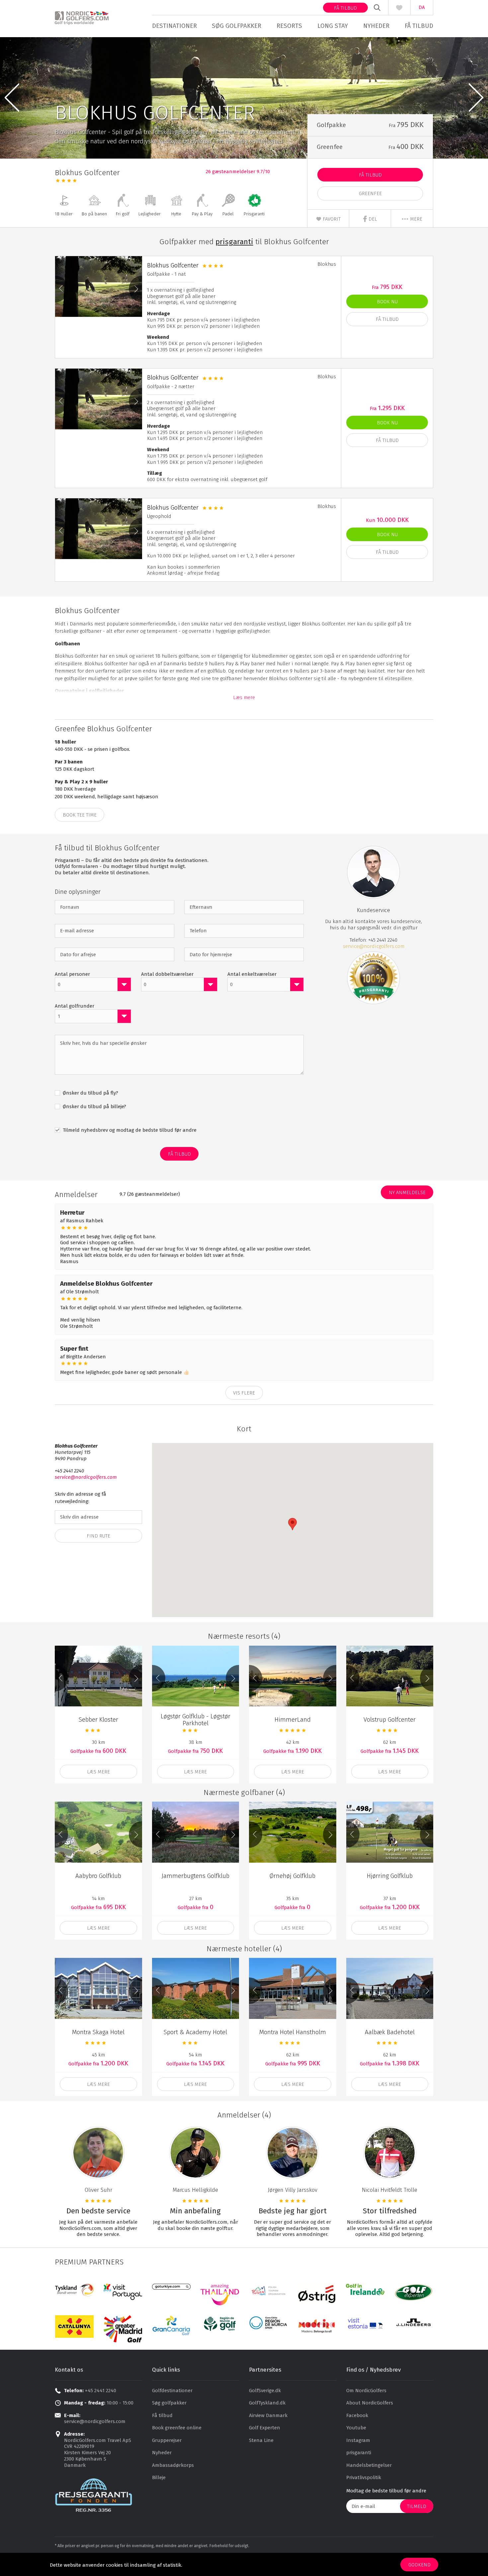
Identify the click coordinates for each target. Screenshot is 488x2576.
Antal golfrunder (75, 1006)
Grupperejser (167, 2440)
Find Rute (98, 1536)
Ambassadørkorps (173, 2465)
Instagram (358, 2440)
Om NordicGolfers (366, 2391)
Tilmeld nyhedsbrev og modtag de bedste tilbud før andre (129, 1130)
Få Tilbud (370, 175)
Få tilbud (345, 8)
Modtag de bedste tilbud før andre (386, 2491)
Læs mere (244, 697)
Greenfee (370, 193)
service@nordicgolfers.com (374, 946)
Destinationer (174, 26)
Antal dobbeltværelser (167, 974)
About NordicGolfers (370, 2403)
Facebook (357, 2415)
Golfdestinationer (172, 2391)
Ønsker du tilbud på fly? (90, 1093)
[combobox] (93, 984)
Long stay (333, 26)
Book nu (387, 302)
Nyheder (376, 26)
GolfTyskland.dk (267, 2403)
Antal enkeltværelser (252, 974)
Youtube (356, 2428)
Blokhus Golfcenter (173, 265)
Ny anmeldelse (407, 1192)
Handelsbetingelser (369, 2465)
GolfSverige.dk (265, 2391)
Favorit (331, 219)
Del (372, 219)
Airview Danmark (268, 2415)
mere (415, 219)
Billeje (159, 2477)
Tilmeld (417, 2506)
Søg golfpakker (237, 26)
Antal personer (72, 974)
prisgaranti (359, 2453)
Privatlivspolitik (364, 2477)
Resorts (289, 26)
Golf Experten (265, 2428)
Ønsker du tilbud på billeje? (94, 1107)
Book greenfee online (177, 2428)
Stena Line (261, 2440)
